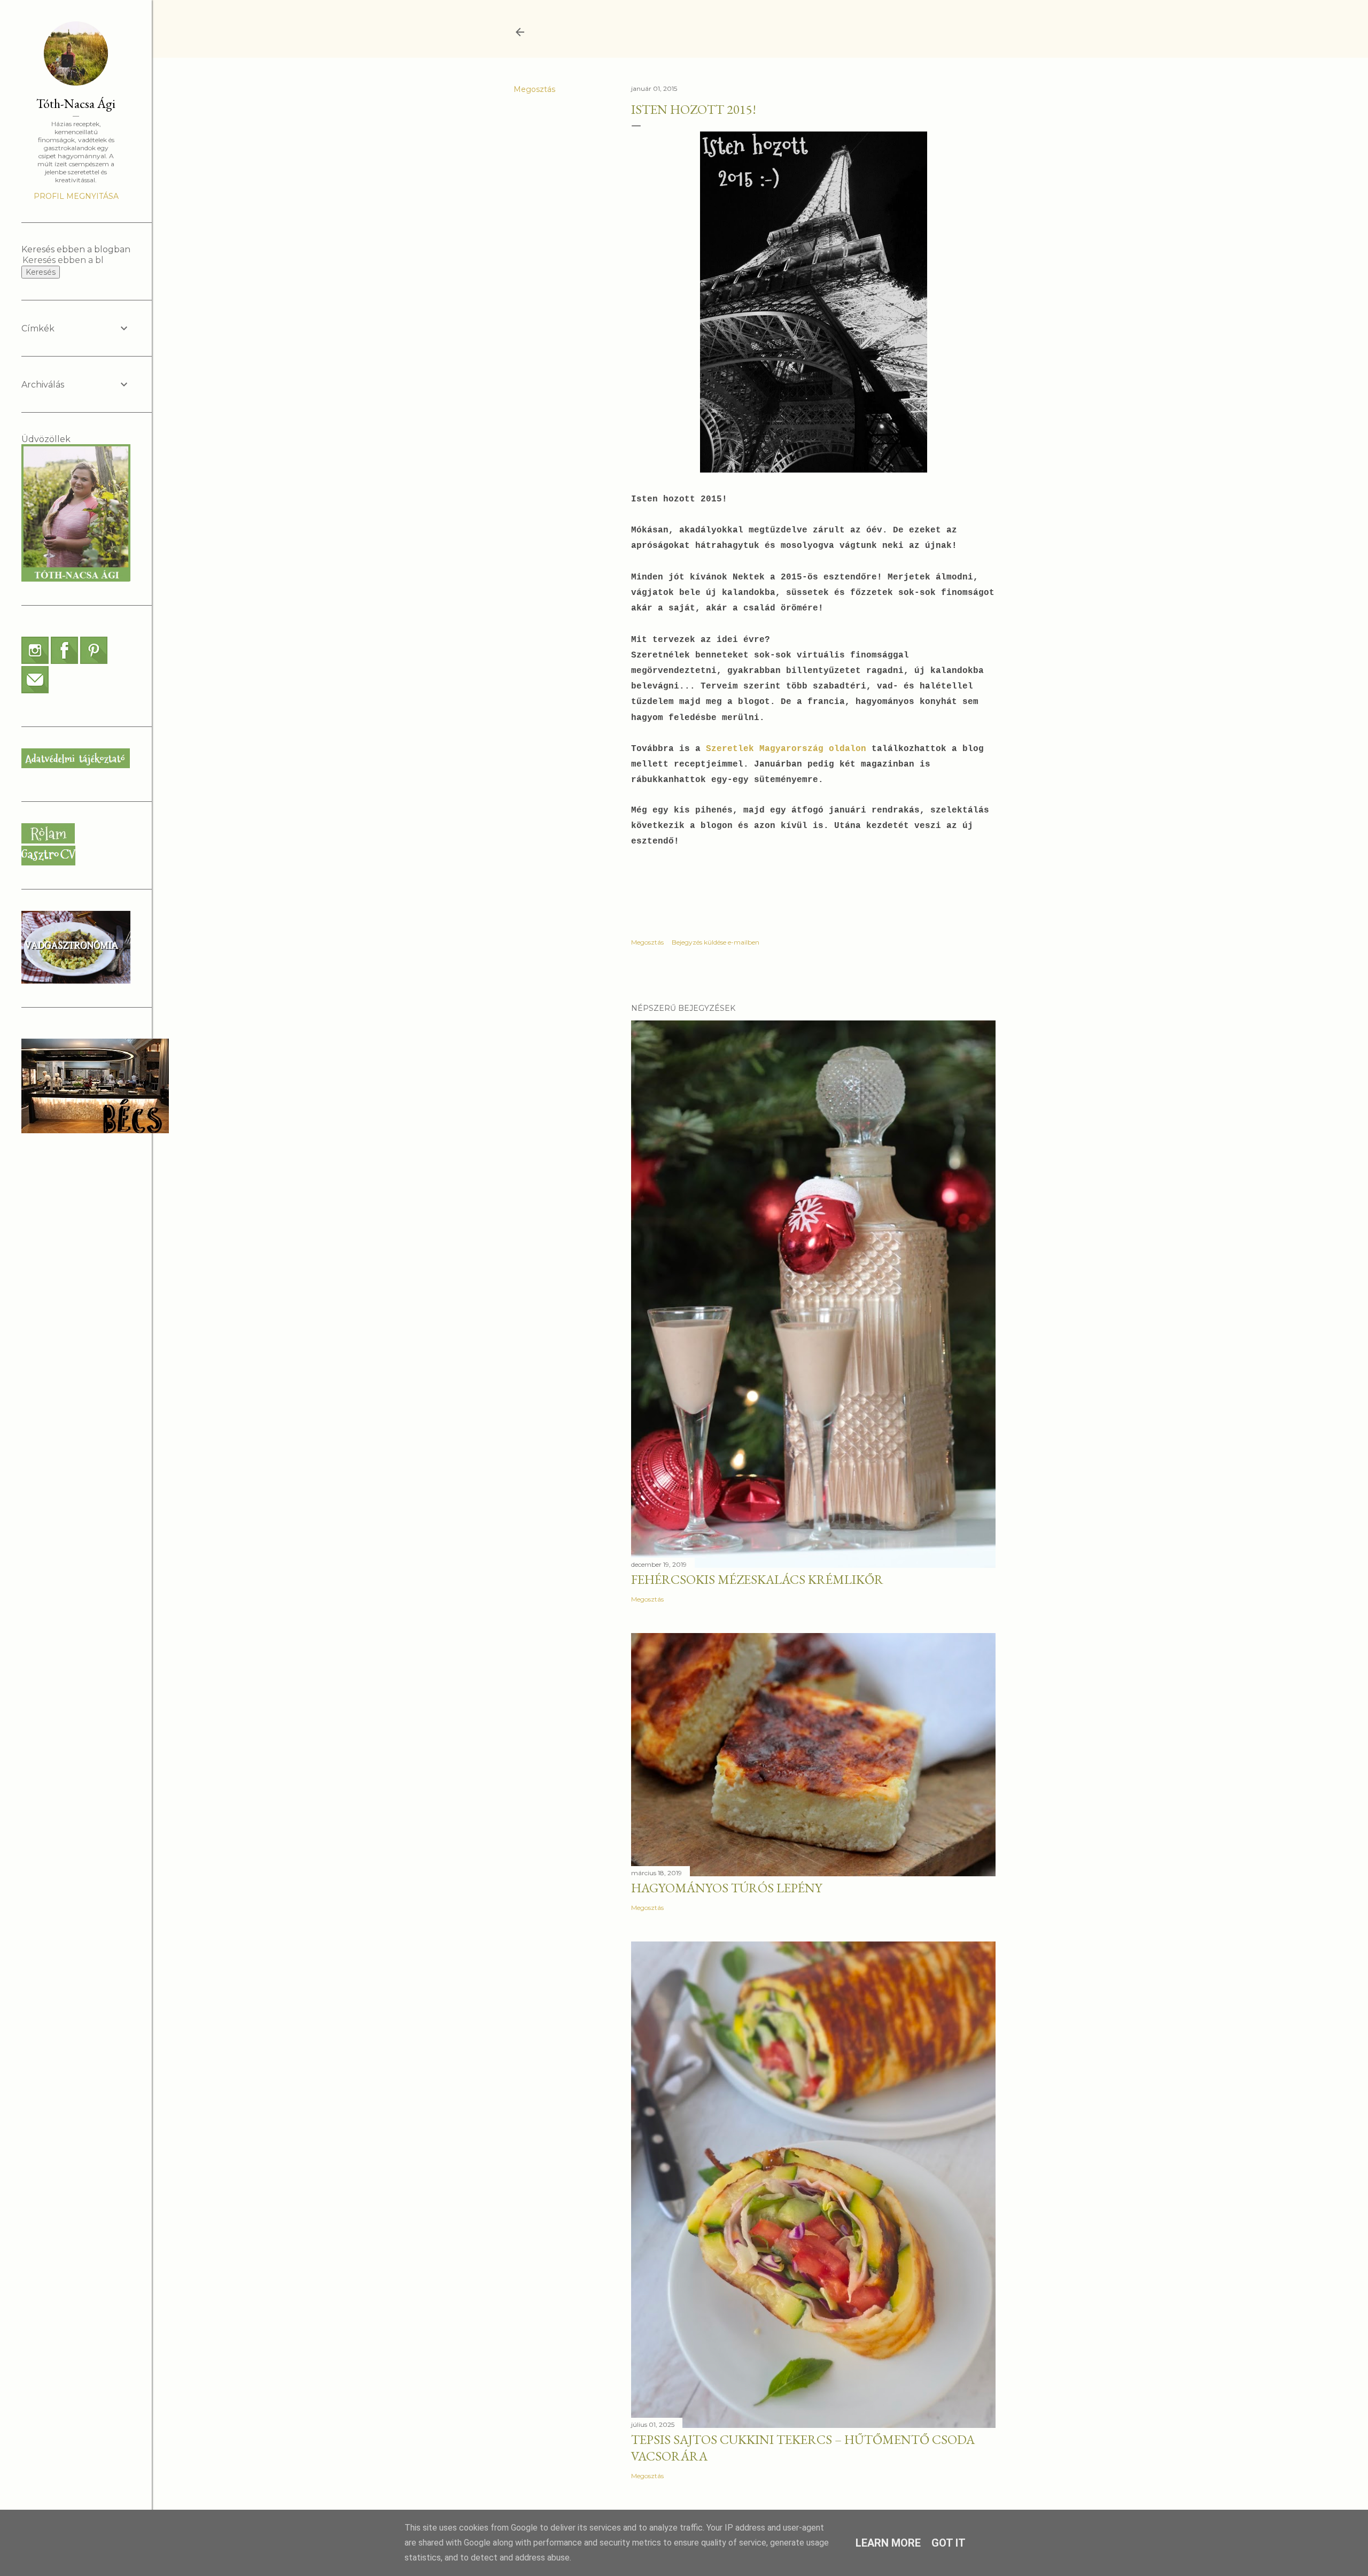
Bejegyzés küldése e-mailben (716, 942)
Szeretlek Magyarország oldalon (789, 749)
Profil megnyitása (76, 196)
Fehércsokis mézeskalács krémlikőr (757, 1579)
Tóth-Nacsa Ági (76, 103)
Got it (949, 2543)
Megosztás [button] (534, 89)
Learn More (888, 2543)
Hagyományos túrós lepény (726, 1888)
